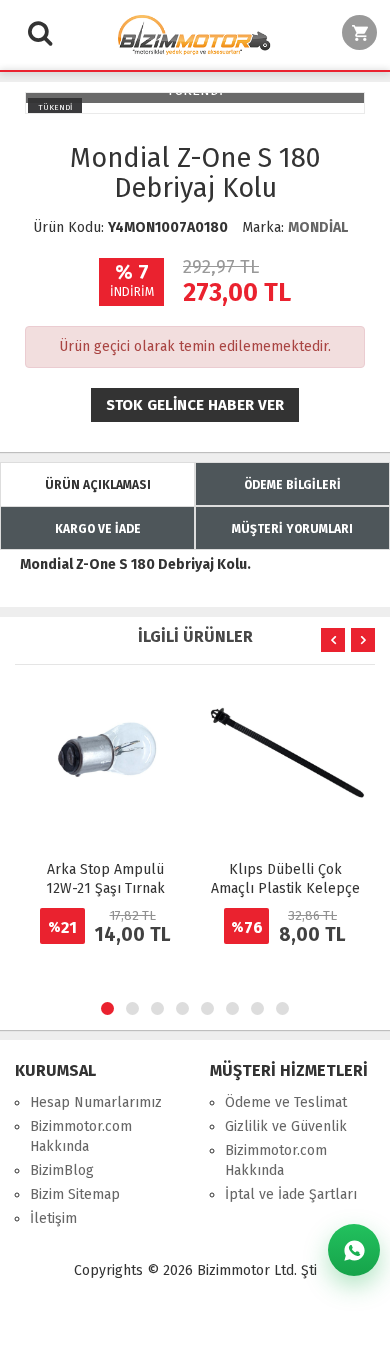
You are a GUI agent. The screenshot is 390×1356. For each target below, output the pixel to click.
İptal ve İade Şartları (291, 1194)
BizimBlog (62, 1170)
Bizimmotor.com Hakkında (81, 1136)
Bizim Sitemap (75, 1194)
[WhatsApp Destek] (354, 1250)
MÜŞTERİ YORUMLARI (292, 529)
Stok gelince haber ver (195, 405)
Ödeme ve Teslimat (286, 1102)
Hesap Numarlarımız (96, 1102)
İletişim (53, 1218)
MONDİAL (318, 227)
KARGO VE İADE (98, 529)
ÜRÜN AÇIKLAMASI (98, 485)
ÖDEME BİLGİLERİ (292, 485)
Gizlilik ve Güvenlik (286, 1126)
